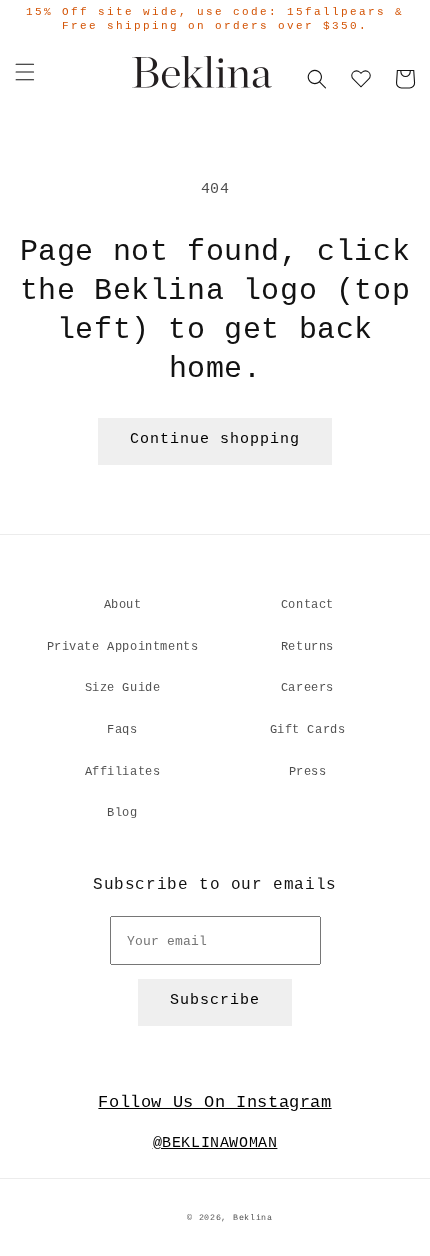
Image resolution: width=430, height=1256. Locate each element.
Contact (307, 605)
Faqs (122, 730)
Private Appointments (123, 647)
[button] (25, 72)
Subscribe (215, 1000)
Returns (307, 647)
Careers (307, 688)
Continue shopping (215, 439)
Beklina (253, 1218)
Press (308, 772)
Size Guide (123, 688)
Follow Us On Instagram (214, 1102)
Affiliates (123, 772)
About (123, 605)
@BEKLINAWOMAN (215, 1143)
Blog (122, 813)
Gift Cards (308, 730)
